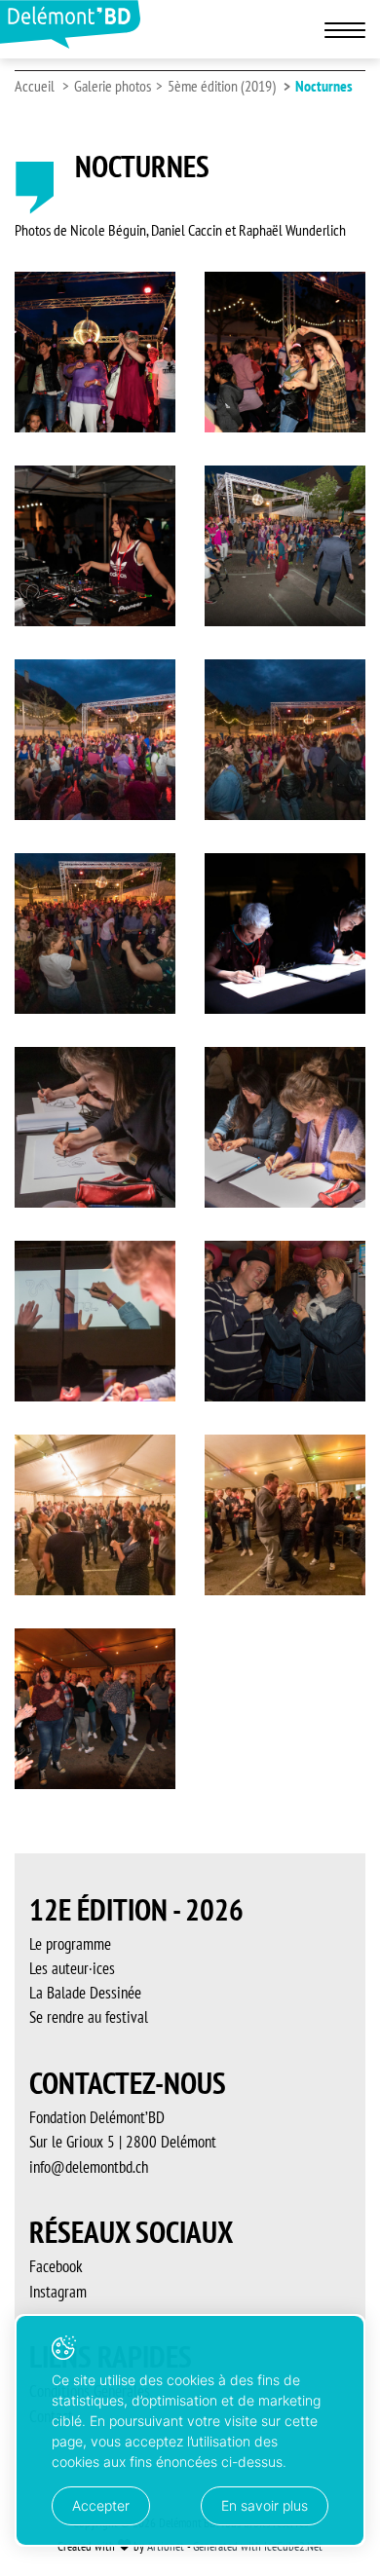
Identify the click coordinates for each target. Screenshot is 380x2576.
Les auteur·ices (72, 1968)
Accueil (35, 86)
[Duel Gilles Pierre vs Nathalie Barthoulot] (285, 1321)
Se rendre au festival (89, 2017)
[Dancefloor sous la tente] (95, 1515)
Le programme (70, 1944)
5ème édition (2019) (222, 86)
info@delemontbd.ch (89, 2167)
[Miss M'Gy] (95, 546)
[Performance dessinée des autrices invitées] (285, 933)
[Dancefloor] (95, 352)
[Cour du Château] (285, 546)
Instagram (58, 2292)
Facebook (56, 2266)
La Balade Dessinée (85, 1993)
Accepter (101, 2505)
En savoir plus (265, 2505)
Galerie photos (113, 86)
